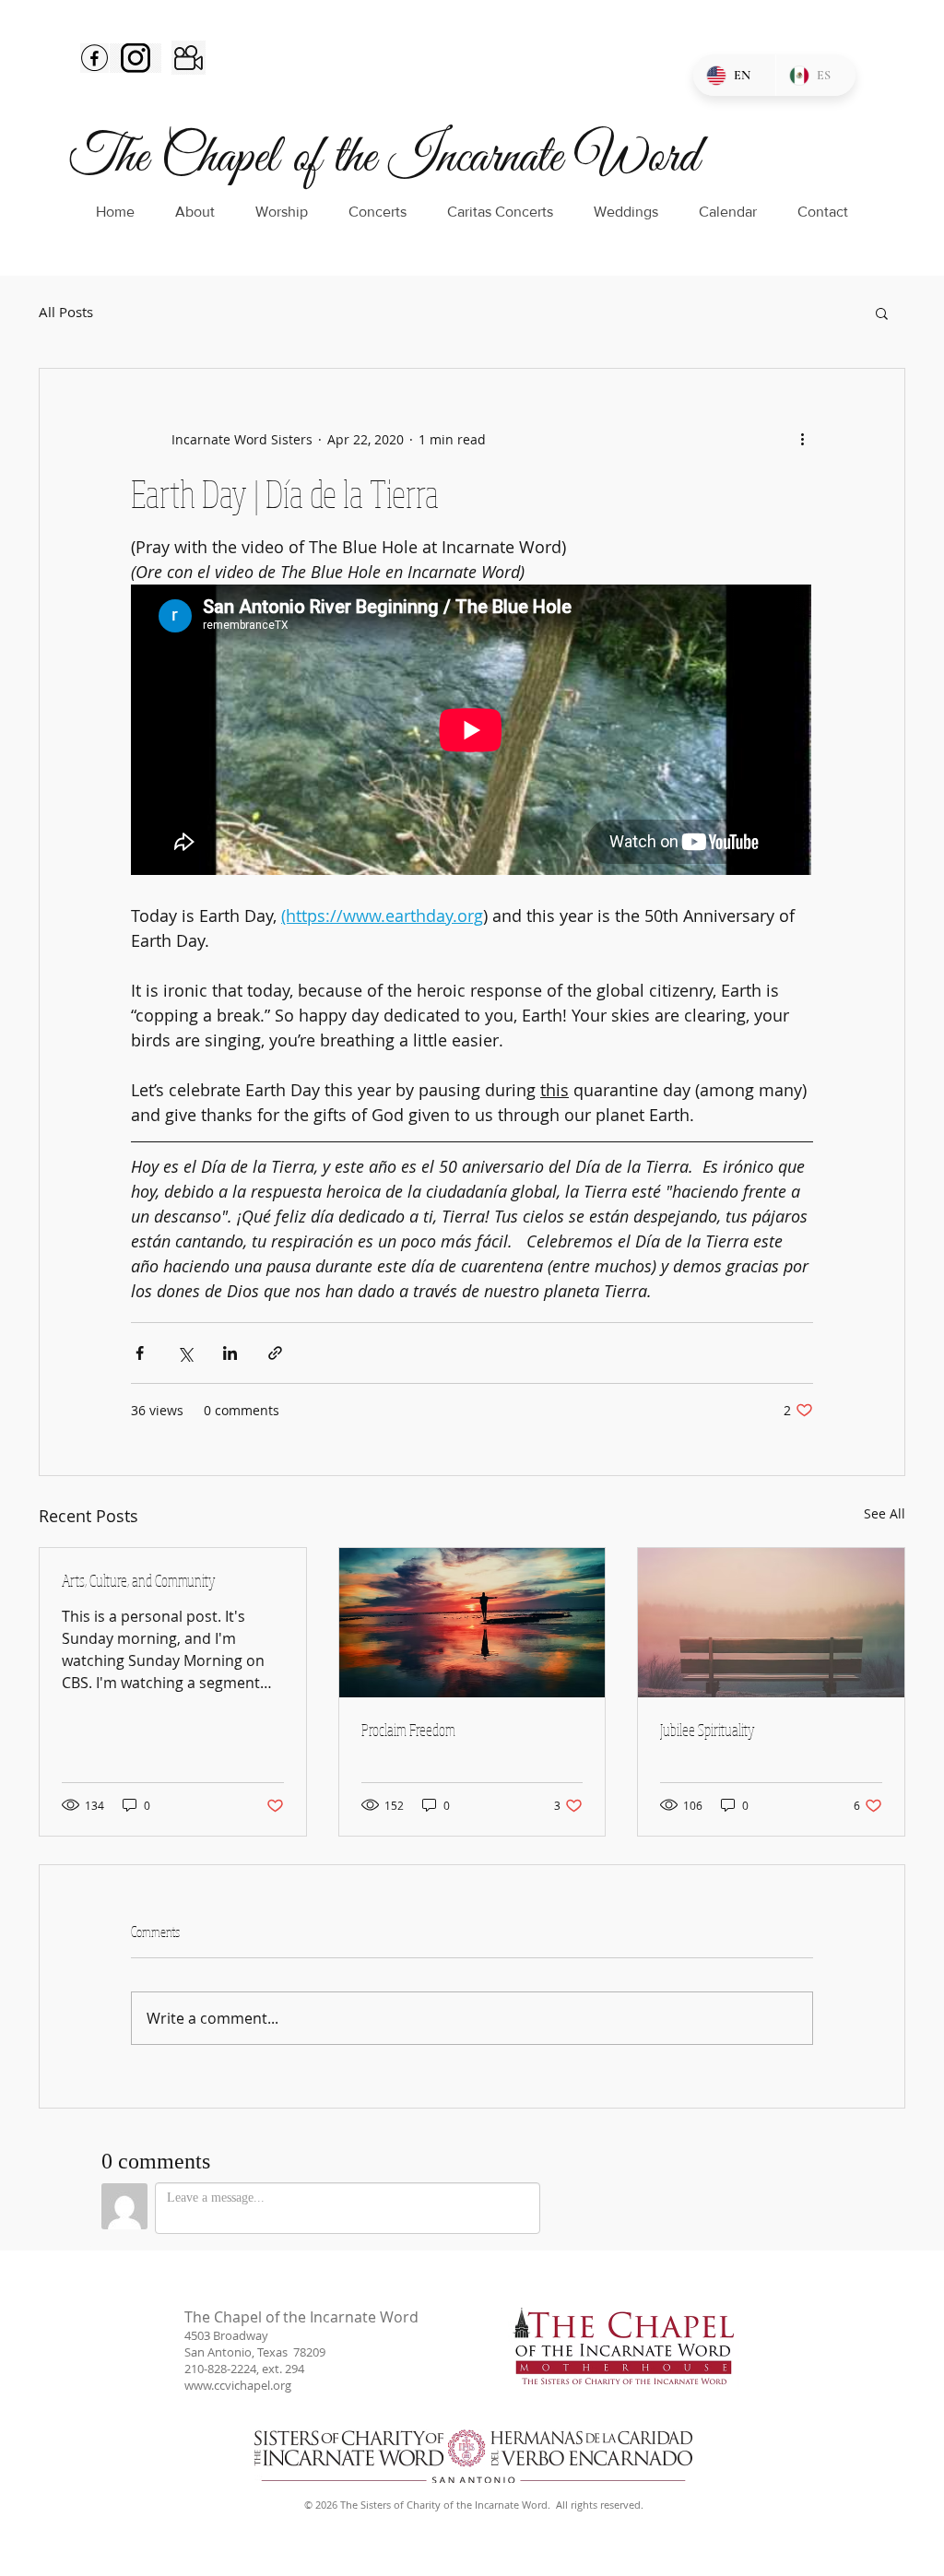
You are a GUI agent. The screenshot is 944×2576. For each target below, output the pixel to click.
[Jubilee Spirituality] (771, 1623)
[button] (882, 313)
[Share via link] (275, 1353)
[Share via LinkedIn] (230, 1353)
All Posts (66, 312)
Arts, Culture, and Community (139, 1580)
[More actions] (802, 439)
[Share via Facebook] (140, 1353)
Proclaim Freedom (408, 1730)
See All (885, 1513)
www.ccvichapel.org (238, 2385)
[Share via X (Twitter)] (185, 1353)
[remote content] (472, 732)
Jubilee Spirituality (708, 1730)
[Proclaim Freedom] (472, 1623)
